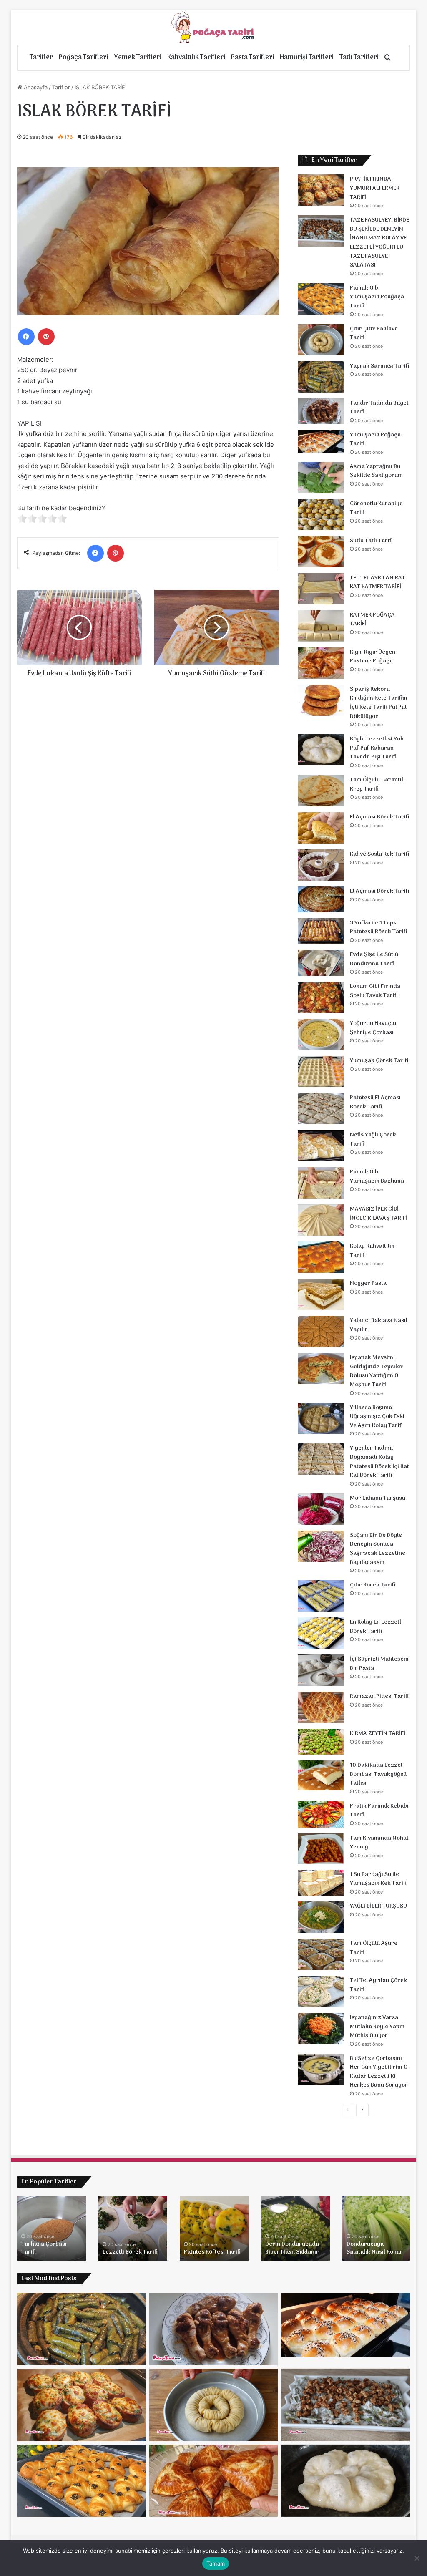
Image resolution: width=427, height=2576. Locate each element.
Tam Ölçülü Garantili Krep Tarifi (377, 784)
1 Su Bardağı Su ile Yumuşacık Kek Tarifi (378, 1879)
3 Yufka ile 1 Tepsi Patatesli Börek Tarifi (378, 928)
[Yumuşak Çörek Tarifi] (321, 1071)
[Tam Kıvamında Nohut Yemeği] (321, 1849)
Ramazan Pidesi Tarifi (379, 1696)
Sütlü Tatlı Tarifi (371, 541)
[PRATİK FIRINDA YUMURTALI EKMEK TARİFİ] (321, 190)
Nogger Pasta (368, 1283)
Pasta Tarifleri (252, 58)
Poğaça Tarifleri (83, 58)
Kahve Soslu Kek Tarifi (379, 854)
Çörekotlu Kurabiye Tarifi (376, 508)
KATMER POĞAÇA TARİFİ (372, 620)
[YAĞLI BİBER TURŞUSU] (321, 1917)
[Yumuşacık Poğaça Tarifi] (321, 442)
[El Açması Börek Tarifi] (321, 828)
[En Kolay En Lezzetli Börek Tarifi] (321, 1633)
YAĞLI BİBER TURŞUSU (378, 1906)
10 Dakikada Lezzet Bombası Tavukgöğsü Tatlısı (378, 1774)
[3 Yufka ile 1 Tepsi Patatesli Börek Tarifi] (321, 931)
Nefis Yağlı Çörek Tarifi (373, 1139)
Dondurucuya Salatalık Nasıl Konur (375, 2248)
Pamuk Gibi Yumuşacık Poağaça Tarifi (377, 297)
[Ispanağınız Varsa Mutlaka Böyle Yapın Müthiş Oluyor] (321, 2028)
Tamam (216, 2563)
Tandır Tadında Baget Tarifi (379, 408)
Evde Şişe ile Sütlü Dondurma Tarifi (374, 959)
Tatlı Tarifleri (359, 58)
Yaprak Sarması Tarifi (379, 366)
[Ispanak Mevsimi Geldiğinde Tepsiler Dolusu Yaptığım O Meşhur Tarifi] (321, 1369)
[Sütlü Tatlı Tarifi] (321, 552)
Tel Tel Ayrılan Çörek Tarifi (378, 1985)
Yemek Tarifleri (138, 58)
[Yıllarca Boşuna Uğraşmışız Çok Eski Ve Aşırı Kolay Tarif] (321, 1419)
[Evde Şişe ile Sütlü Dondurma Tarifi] (321, 963)
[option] (51, 2228)
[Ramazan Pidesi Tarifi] (321, 1707)
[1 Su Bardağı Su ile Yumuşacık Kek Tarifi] (321, 1883)
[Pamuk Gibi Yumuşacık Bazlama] (321, 1183)
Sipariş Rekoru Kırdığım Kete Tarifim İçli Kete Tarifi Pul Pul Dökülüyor (379, 703)
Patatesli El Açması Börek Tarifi (375, 1102)
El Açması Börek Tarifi (379, 817)
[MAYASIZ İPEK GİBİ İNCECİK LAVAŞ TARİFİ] (321, 1220)
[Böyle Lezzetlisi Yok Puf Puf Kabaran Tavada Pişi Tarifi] (321, 750)
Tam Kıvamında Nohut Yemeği (379, 1843)
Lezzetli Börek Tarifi (130, 2252)
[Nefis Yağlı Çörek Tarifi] (321, 1146)
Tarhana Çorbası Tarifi (44, 2248)
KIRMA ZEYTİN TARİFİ (378, 1734)
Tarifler (41, 58)
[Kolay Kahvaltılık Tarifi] (321, 1257)
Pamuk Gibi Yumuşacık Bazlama (377, 1177)
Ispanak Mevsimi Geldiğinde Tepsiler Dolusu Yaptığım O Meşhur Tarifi (377, 1371)
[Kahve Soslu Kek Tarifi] (321, 865)
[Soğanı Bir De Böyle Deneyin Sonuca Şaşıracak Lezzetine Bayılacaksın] (321, 1546)
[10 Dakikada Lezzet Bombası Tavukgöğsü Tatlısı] (321, 1775)
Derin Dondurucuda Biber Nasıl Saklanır (292, 2248)
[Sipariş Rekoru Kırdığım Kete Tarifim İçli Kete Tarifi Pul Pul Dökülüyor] (321, 700)
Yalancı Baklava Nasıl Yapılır (379, 1325)
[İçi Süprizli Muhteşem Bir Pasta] (321, 1670)
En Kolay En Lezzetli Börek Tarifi (376, 1627)
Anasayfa (35, 87)
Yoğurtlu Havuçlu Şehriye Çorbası (373, 1028)
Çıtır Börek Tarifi (373, 1585)
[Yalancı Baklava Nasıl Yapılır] (321, 1331)
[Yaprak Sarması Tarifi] (321, 377)
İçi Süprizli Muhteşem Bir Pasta (379, 1664)
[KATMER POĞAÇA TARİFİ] (321, 626)
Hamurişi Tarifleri (307, 58)
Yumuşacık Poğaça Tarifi (375, 439)
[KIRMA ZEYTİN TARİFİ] (321, 1742)
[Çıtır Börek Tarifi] (321, 1596)
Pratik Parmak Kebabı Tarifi (379, 1811)
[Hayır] (417, 2558)
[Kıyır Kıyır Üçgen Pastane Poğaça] (321, 663)
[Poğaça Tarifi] (213, 28)
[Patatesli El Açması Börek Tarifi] (321, 1109)
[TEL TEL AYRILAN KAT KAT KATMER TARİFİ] (321, 589)
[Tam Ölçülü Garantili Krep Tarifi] (321, 791)
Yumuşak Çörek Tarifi (379, 1061)
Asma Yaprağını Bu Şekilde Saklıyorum (376, 471)
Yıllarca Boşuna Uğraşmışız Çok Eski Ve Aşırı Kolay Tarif (377, 1417)
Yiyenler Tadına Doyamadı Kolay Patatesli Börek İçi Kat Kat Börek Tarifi (379, 1462)
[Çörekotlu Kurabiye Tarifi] (321, 515)
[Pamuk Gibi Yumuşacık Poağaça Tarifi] (321, 299)
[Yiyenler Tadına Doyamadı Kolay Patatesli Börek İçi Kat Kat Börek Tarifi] (321, 1459)
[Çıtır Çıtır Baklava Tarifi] (321, 340)
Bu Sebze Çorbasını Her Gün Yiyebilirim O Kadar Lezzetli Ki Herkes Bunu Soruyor (379, 2072)
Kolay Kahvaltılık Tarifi (372, 1251)
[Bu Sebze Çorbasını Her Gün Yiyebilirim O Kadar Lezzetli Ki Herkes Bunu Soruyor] (321, 2069)
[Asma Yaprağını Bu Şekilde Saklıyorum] (321, 477)
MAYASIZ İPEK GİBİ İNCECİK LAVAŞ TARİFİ (379, 1214)
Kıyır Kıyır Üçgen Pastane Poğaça (373, 657)
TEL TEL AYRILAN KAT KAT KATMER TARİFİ (378, 583)
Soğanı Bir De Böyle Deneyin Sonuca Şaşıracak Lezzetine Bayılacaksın (378, 1549)
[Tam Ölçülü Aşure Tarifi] (321, 1954)
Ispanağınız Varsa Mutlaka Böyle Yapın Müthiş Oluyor (377, 2027)
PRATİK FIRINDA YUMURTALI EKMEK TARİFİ (375, 188)
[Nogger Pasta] (321, 1294)
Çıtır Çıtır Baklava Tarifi (374, 334)
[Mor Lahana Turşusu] (321, 1509)
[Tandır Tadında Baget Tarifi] (321, 411)
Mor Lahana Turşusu (378, 1498)
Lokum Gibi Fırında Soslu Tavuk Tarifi (375, 991)
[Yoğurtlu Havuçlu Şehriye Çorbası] (321, 1034)
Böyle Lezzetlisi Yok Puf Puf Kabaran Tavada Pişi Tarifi (377, 748)
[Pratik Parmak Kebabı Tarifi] (321, 1814)
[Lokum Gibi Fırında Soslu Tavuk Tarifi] (321, 997)
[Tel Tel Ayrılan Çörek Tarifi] (321, 1991)
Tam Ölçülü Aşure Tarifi (374, 1948)
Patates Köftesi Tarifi (212, 2252)
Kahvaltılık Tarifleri (196, 58)
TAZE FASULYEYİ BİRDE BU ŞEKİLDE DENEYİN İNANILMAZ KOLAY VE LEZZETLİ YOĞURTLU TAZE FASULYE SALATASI (379, 243)
